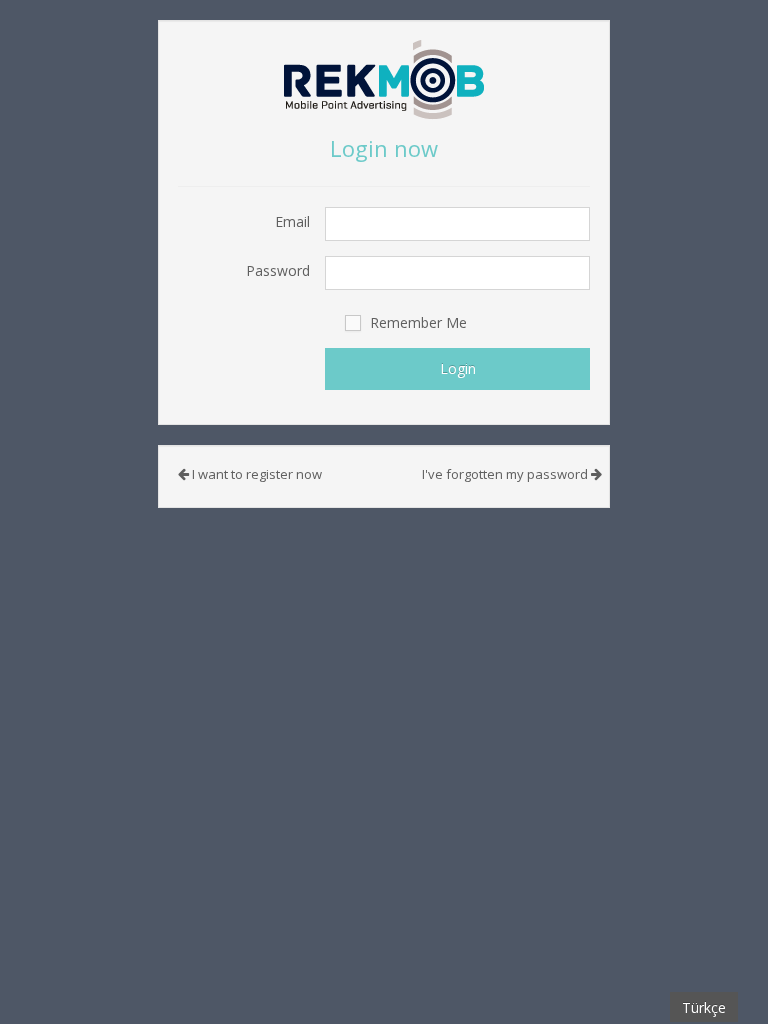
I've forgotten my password (506, 474)
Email (292, 221)
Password (278, 270)
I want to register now (255, 474)
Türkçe (704, 1007)
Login (458, 368)
